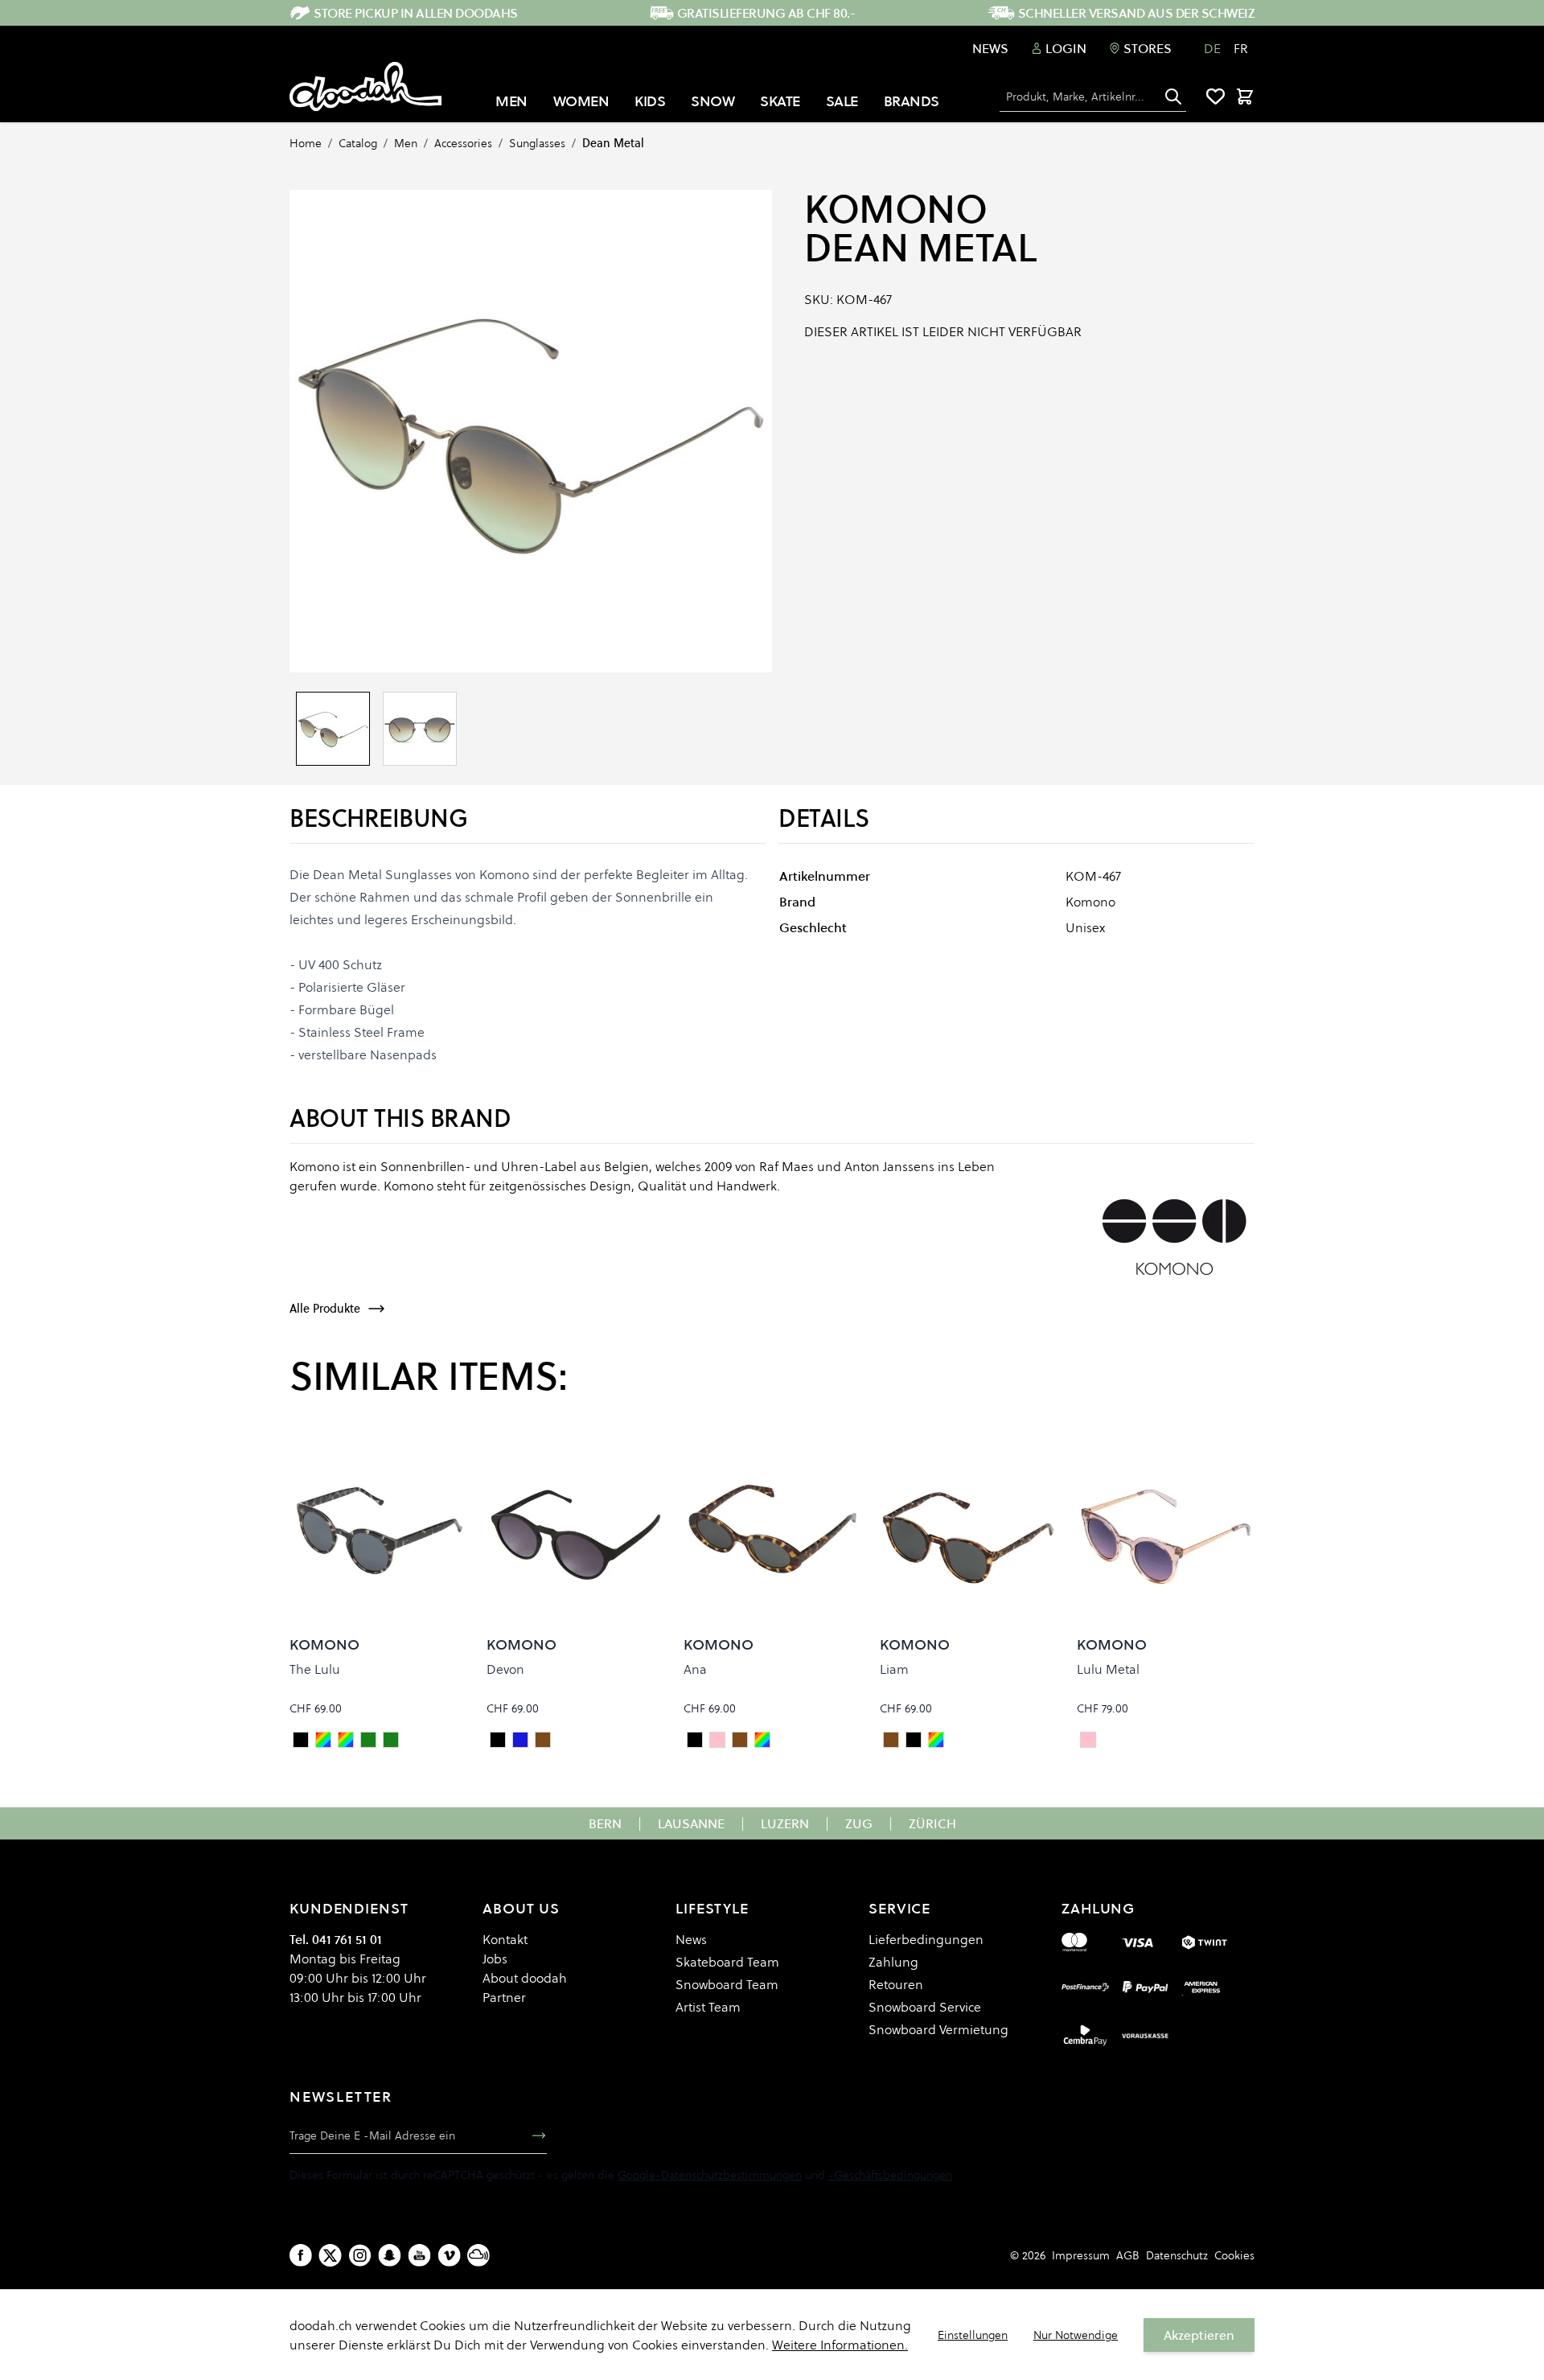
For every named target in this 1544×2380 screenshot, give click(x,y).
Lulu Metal (1108, 1669)
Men (406, 143)
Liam (894, 1669)
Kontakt (505, 1939)
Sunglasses (537, 143)
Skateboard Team (727, 1962)
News (990, 48)
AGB (1128, 2255)
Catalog (358, 143)
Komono (895, 209)
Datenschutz (1177, 2255)
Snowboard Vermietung (938, 2029)
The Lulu (315, 1669)
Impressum (1081, 2255)
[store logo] (365, 87)
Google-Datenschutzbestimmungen (710, 2175)
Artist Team (708, 2007)
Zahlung (893, 1962)
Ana (695, 1669)
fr (1241, 48)
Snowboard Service (925, 2007)
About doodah (525, 1978)
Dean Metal (613, 143)
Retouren (896, 1984)
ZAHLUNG (1098, 1908)
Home (306, 143)
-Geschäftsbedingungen (890, 2175)
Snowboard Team (727, 1984)
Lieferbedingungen (926, 1939)
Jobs (495, 1959)
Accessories (463, 143)
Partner (504, 1997)
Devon (505, 1669)
